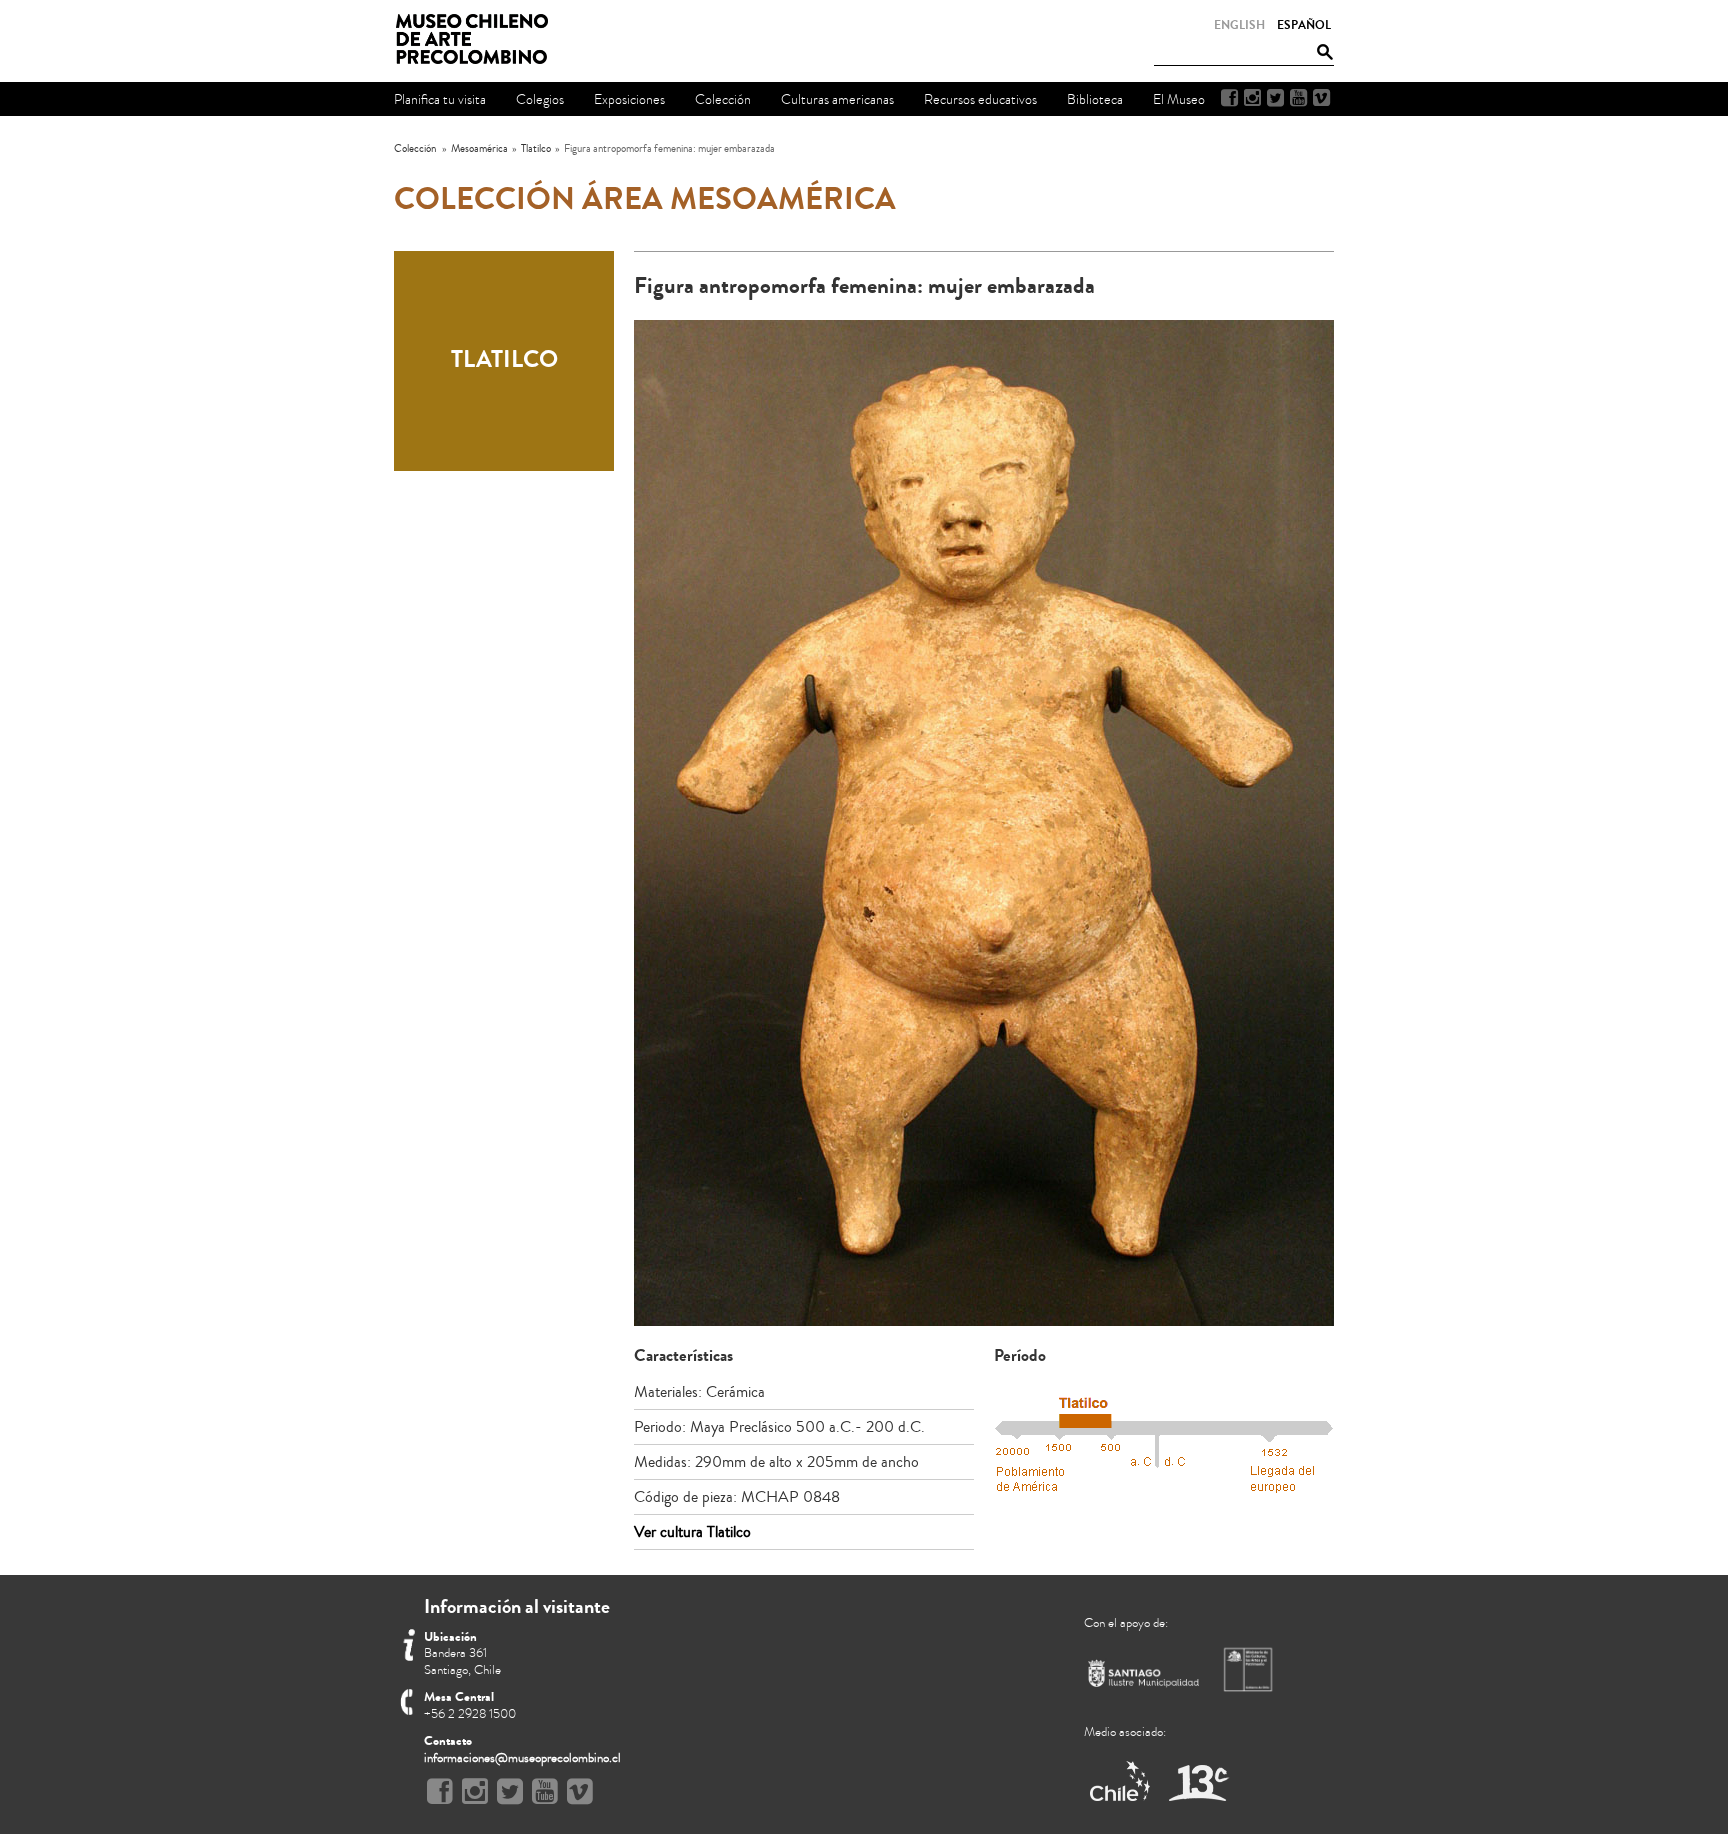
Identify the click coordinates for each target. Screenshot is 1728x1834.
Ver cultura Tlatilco (692, 1532)
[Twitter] (1275, 98)
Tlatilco (536, 148)
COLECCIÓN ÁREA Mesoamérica (645, 199)
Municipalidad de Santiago (1144, 1677)
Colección (415, 148)
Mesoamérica (479, 148)
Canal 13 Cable (1198, 1782)
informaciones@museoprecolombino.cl (522, 1758)
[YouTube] (1298, 98)
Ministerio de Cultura (1250, 1669)
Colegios (540, 99)
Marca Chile (1121, 1782)
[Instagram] (1252, 98)
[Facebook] (1229, 98)
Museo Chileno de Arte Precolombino (478, 40)
